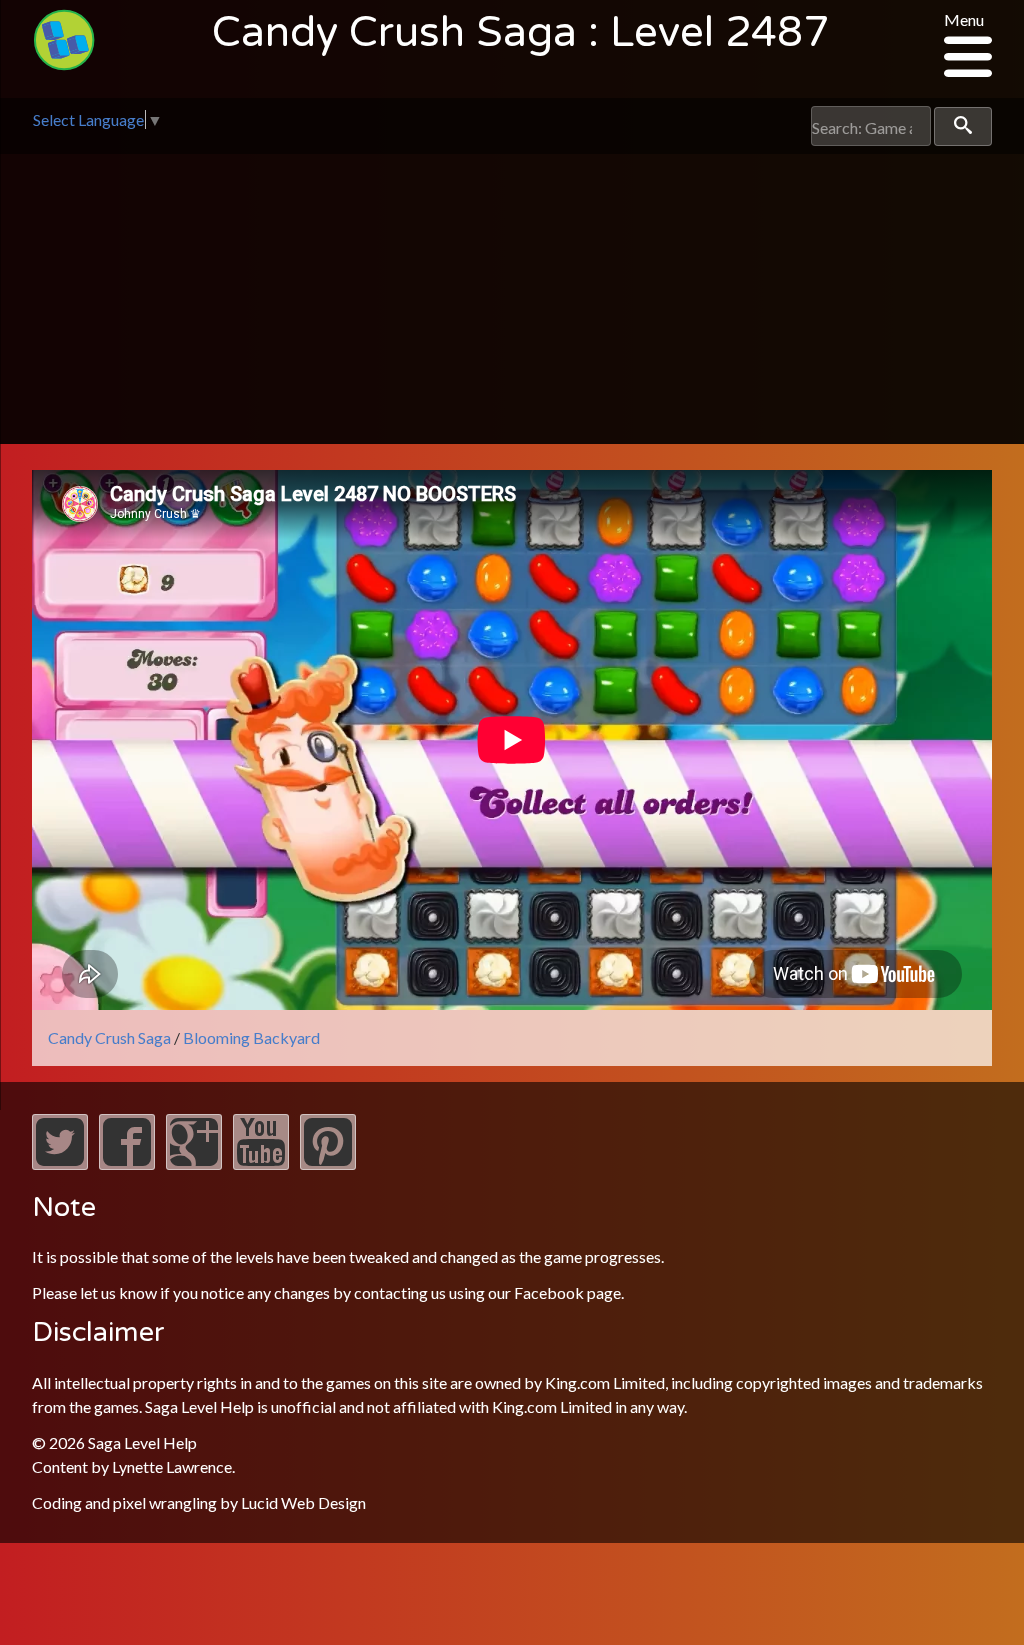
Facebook (549, 1292)
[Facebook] (127, 1163)
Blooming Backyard (251, 1037)
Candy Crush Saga (109, 1037)
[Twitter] (60, 1163)
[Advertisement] (512, 304)
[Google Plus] (194, 1163)
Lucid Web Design (303, 1502)
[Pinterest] (328, 1163)
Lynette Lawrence (172, 1466)
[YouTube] (261, 1163)
